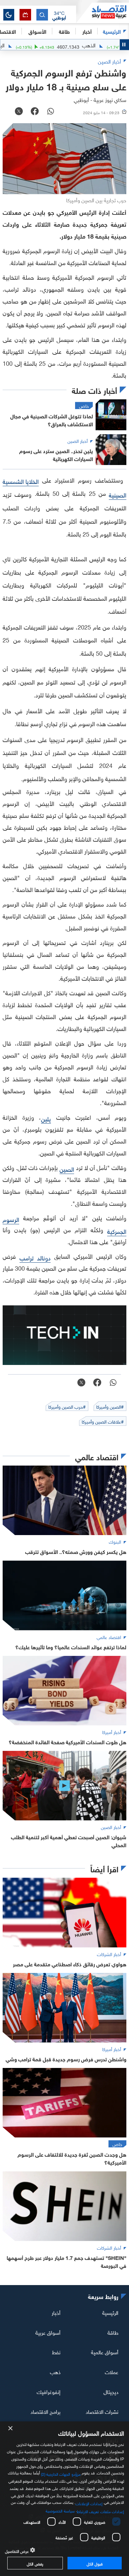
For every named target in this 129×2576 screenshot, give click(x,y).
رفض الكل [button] (35, 2563)
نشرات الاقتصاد (102, 2411)
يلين (46, 1118)
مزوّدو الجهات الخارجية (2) (61, 2473)
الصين (67, 1169)
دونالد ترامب (35, 1257)
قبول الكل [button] (94, 2563)
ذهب (55, 2371)
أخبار (56, 2312)
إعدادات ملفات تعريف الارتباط (100, 2511)
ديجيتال (111, 2391)
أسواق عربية (48, 2332)
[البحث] (42, 15)
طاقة (113, 2332)
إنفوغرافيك (49, 2391)
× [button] (11, 2429)
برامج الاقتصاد (45, 2411)
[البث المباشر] (25, 15)
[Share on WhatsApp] (51, 112)
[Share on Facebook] (35, 112)
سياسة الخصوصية (60, 2510)
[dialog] (64, 2499)
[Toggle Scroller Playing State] (124, 45)
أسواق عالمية (105, 2352)
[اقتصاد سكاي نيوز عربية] (103, 13)
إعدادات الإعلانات (89, 2503)
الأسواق (37, 31)
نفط (56, 2352)
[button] (59, 15)
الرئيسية (112, 31)
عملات (112, 2371)
